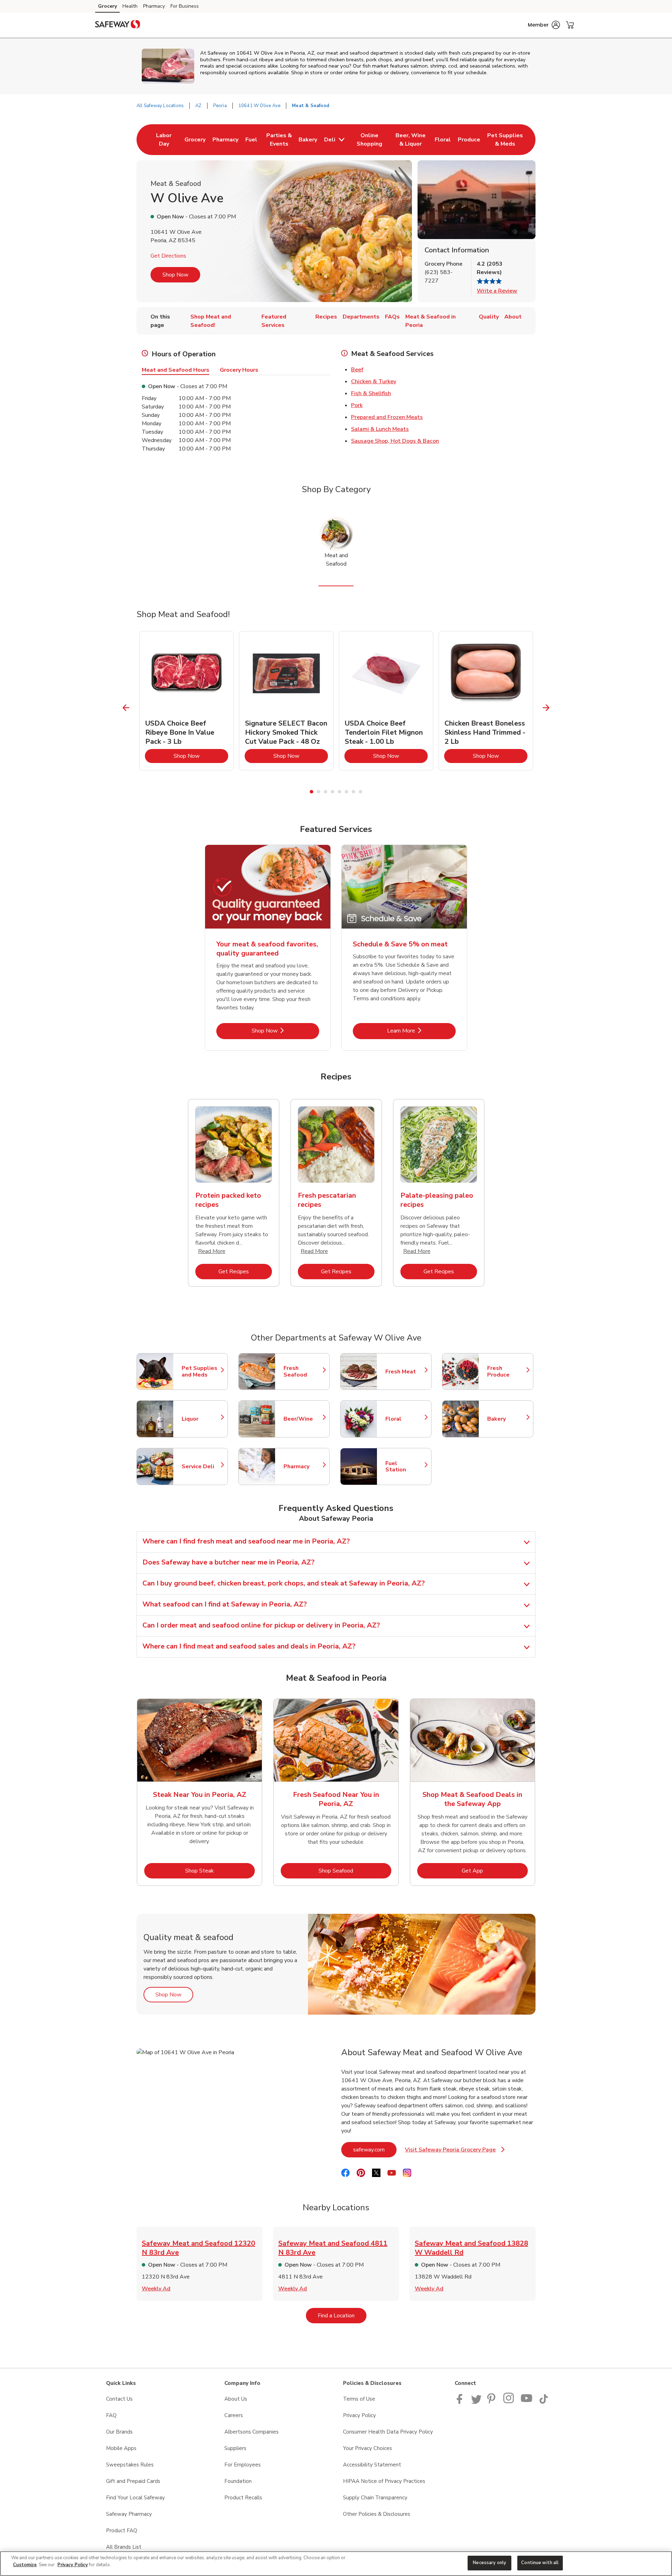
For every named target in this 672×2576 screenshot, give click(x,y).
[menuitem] (164, 140)
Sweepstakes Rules (130, 2465)
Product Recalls (243, 2498)
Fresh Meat (405, 1372)
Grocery (107, 6)
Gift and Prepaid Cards (133, 2481)
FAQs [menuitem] (392, 317)
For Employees (243, 2465)
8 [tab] (360, 792)
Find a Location (342, 2315)
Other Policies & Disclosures (377, 2514)
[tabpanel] (187, 701)
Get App (495, 1871)
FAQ (111, 2415)
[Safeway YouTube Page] (527, 2402)
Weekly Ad (156, 2289)
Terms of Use (359, 2399)
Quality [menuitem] (489, 317)
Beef (357, 370)
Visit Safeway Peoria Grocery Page (455, 2152)
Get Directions (168, 256)
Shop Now (175, 275)
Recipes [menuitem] (326, 317)
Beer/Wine (303, 1419)
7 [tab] (353, 792)
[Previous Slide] (126, 708)
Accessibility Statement (372, 2465)
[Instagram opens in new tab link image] (509, 2402)
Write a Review (497, 291)
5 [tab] (339, 792)
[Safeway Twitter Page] (476, 2402)
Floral (405, 1419)
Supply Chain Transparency (375, 2498)
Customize (25, 2565)
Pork (357, 405)
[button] (544, 25)
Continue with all (540, 2563)
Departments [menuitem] (361, 317)
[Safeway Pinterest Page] (492, 2402)
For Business (185, 6)
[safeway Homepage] (118, 25)
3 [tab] (325, 792)
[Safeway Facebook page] (461, 2402)
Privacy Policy (359, 2415)
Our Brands (119, 2432)
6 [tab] (346, 792)
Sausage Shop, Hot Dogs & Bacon (395, 441)
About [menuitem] (513, 317)
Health (130, 6)
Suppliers (235, 2448)
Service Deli (201, 1466)
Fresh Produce (507, 1372)
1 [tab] (311, 792)
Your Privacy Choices (367, 2448)
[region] (336, 2564)
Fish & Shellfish (371, 393)
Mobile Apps (121, 2448)
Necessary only (489, 2563)
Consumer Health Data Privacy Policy (388, 2432)
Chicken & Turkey (374, 381)
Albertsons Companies (251, 2432)
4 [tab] (332, 792)
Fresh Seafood (303, 1372)
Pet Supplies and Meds (201, 1372)
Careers (234, 2415)
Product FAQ (122, 2530)
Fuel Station (405, 1466)
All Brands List (124, 2547)
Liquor (201, 1419)
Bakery (507, 1419)
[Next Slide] (546, 708)
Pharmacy (154, 6)
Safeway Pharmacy (129, 2514)
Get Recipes (245, 1271)
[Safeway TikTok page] (544, 2402)
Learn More (421, 1031)
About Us (236, 2399)
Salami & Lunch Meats (380, 429)
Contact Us (119, 2399)
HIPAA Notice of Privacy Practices (384, 2481)
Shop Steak (220, 1871)
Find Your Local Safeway (135, 2498)
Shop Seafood (355, 1871)
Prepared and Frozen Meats (387, 417)
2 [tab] (318, 792)
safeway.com (375, 2150)
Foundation (238, 2481)
